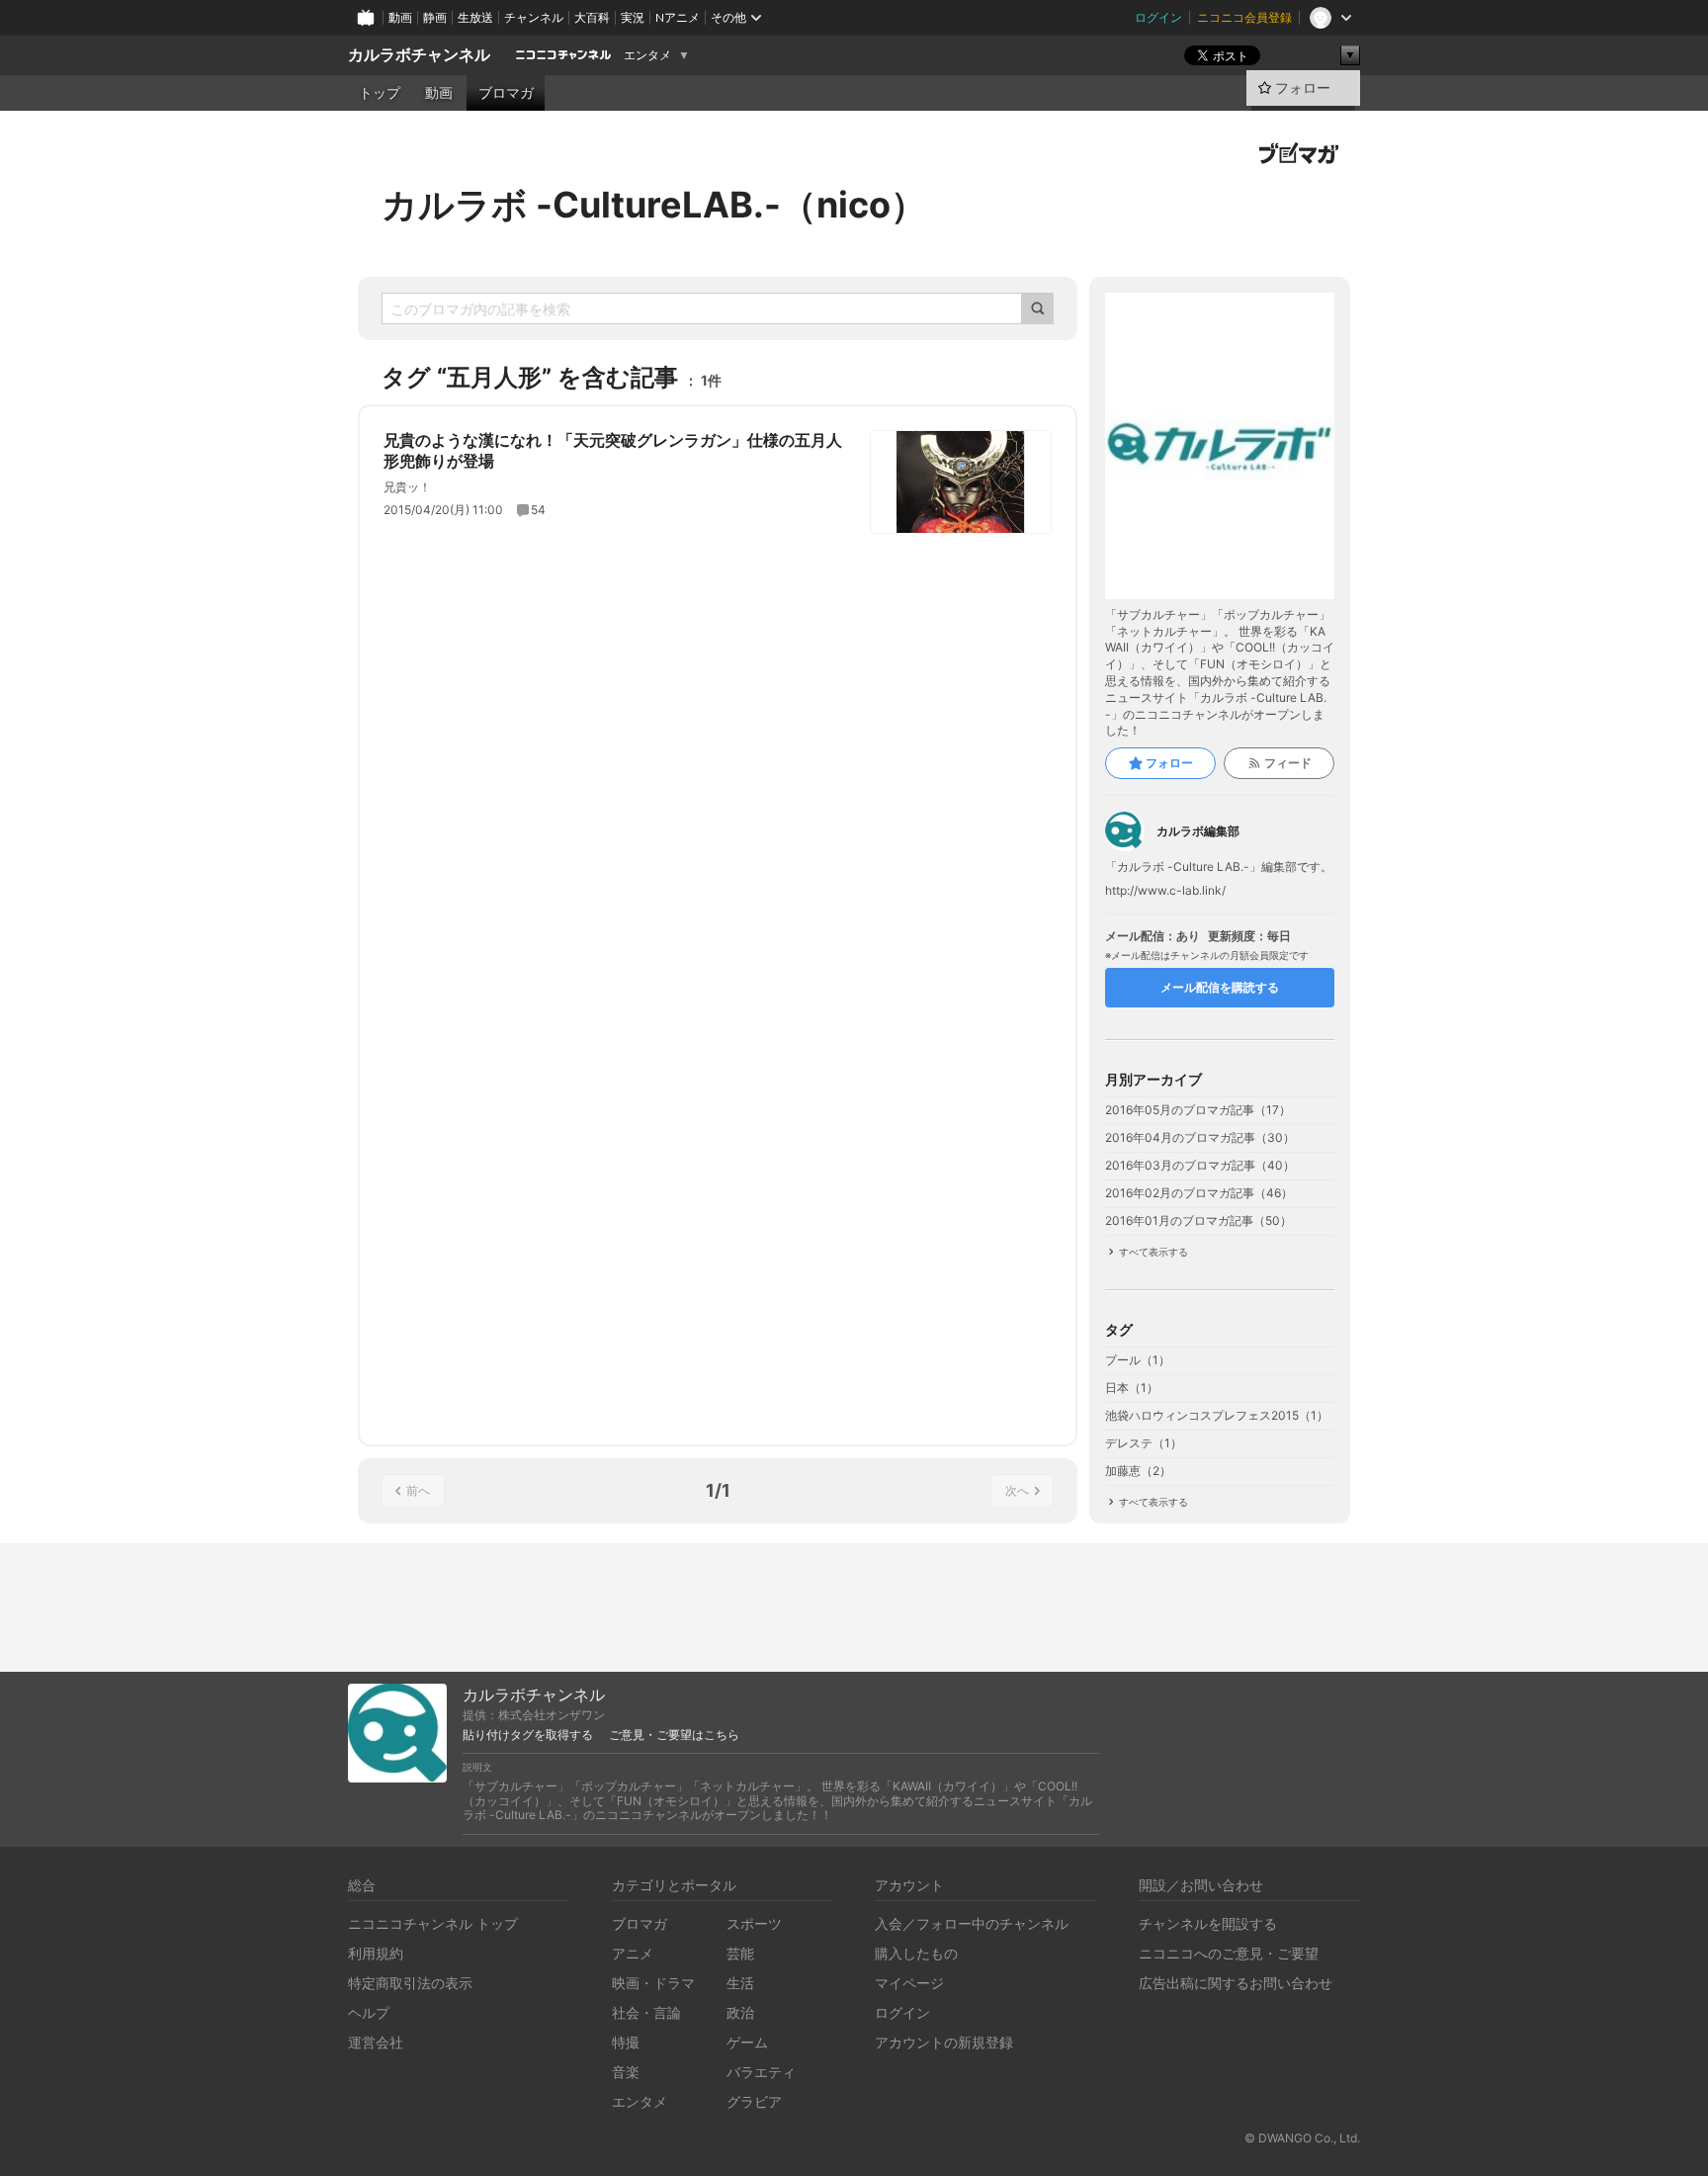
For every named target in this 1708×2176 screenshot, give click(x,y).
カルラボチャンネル (419, 55)
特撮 (626, 2042)
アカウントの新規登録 (944, 2042)
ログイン (1158, 17)
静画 (435, 17)
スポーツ (754, 1923)
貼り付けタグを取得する (528, 1735)
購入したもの (916, 1953)
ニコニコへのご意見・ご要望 (1229, 1953)
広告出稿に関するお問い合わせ (1236, 1983)
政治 (740, 2012)
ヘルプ (369, 2012)
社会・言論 (646, 2012)
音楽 (626, 2072)
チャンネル (534, 17)
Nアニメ (678, 17)
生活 (740, 1983)
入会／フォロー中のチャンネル (972, 1923)
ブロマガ (506, 93)
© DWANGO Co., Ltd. (1302, 2138)
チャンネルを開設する (1208, 1923)
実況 (633, 17)
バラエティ (761, 2072)
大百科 (592, 17)
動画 (400, 17)
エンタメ (647, 55)
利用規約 (376, 1953)
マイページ (909, 1983)
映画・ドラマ (653, 1983)
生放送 (475, 17)
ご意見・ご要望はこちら (674, 1735)
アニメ (633, 1953)
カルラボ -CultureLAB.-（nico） (654, 205)
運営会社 (376, 2042)
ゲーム (747, 2042)
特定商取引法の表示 (410, 1983)
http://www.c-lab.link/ (1165, 891)
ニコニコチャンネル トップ (433, 1923)
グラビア (754, 2101)
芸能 (740, 1953)
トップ (380, 93)
